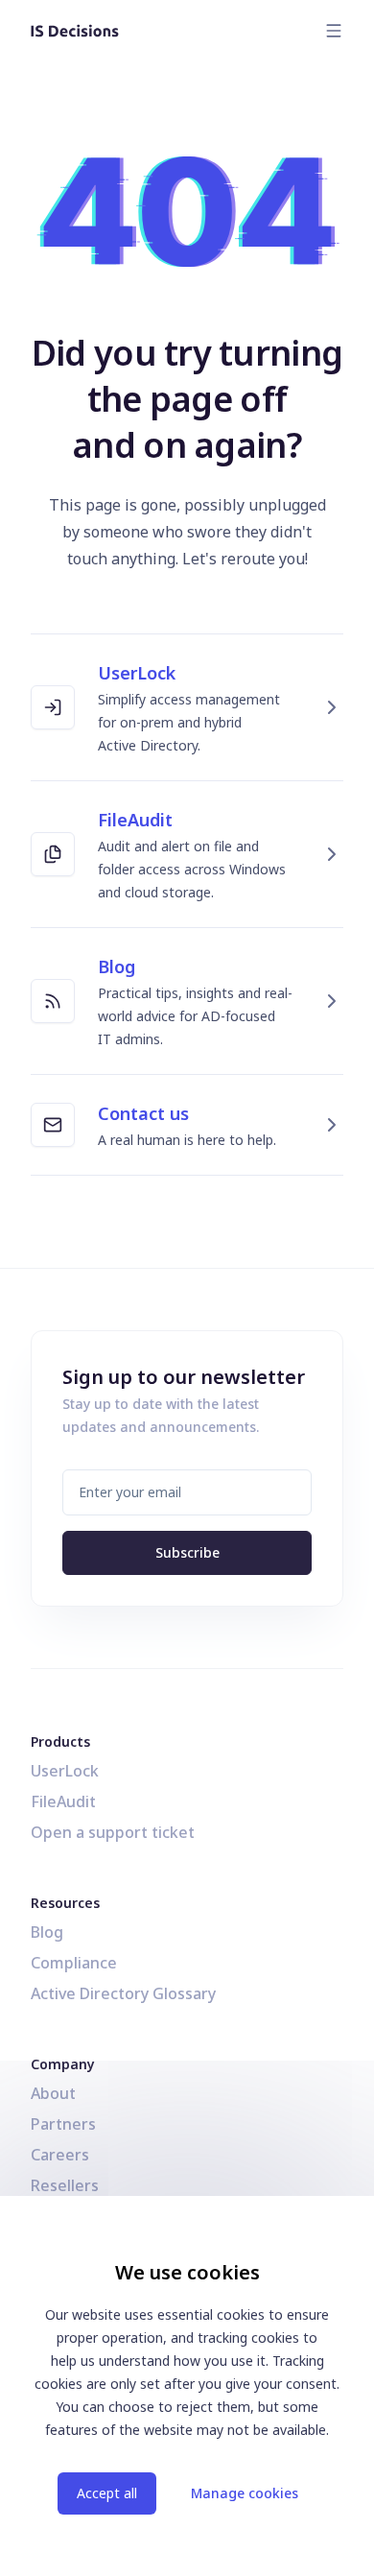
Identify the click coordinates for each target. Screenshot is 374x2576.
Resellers (65, 2185)
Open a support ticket (113, 1832)
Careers (60, 2155)
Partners (63, 2124)
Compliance (74, 1963)
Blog (47, 1932)
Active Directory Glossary (123, 1993)
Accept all (107, 2493)
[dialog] (187, 2386)
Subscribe (187, 1552)
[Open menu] (334, 31)
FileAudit (63, 1801)
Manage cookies (245, 2493)
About (53, 2093)
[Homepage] (75, 31)
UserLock (65, 1771)
